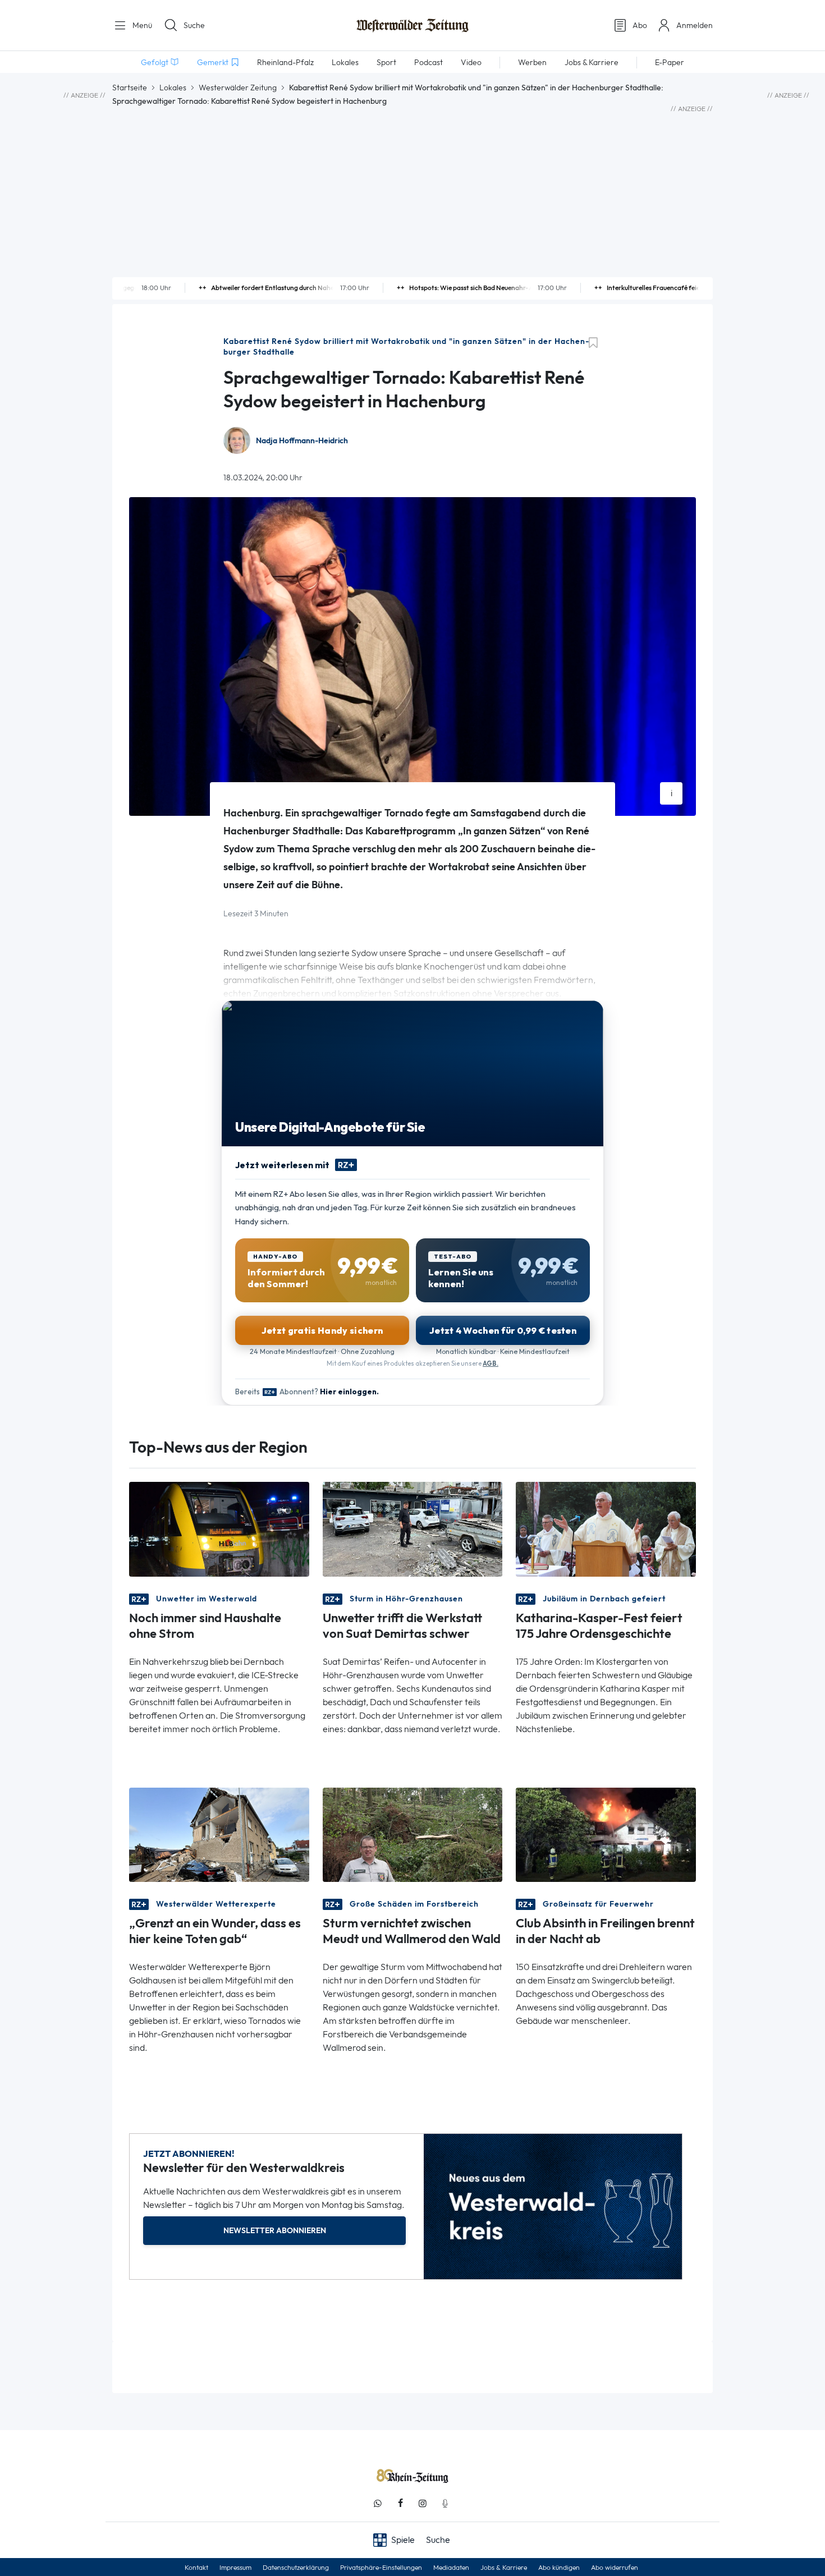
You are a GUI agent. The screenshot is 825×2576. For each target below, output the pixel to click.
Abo (640, 25)
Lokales (173, 88)
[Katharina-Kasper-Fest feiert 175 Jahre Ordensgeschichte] (606, 1528)
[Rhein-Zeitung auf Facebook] (400, 2503)
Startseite (130, 88)
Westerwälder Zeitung (238, 88)
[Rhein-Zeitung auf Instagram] (423, 2503)
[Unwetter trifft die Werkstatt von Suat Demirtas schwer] (413, 1528)
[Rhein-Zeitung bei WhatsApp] (378, 2503)
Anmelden (695, 25)
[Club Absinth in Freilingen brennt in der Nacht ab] (606, 1834)
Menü (141, 25)
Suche (194, 25)
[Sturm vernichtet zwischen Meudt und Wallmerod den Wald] (413, 1834)
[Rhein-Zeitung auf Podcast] (445, 2503)
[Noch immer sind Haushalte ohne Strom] (219, 1528)
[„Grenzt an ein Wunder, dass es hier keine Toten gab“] (219, 1834)
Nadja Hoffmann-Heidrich (302, 441)
